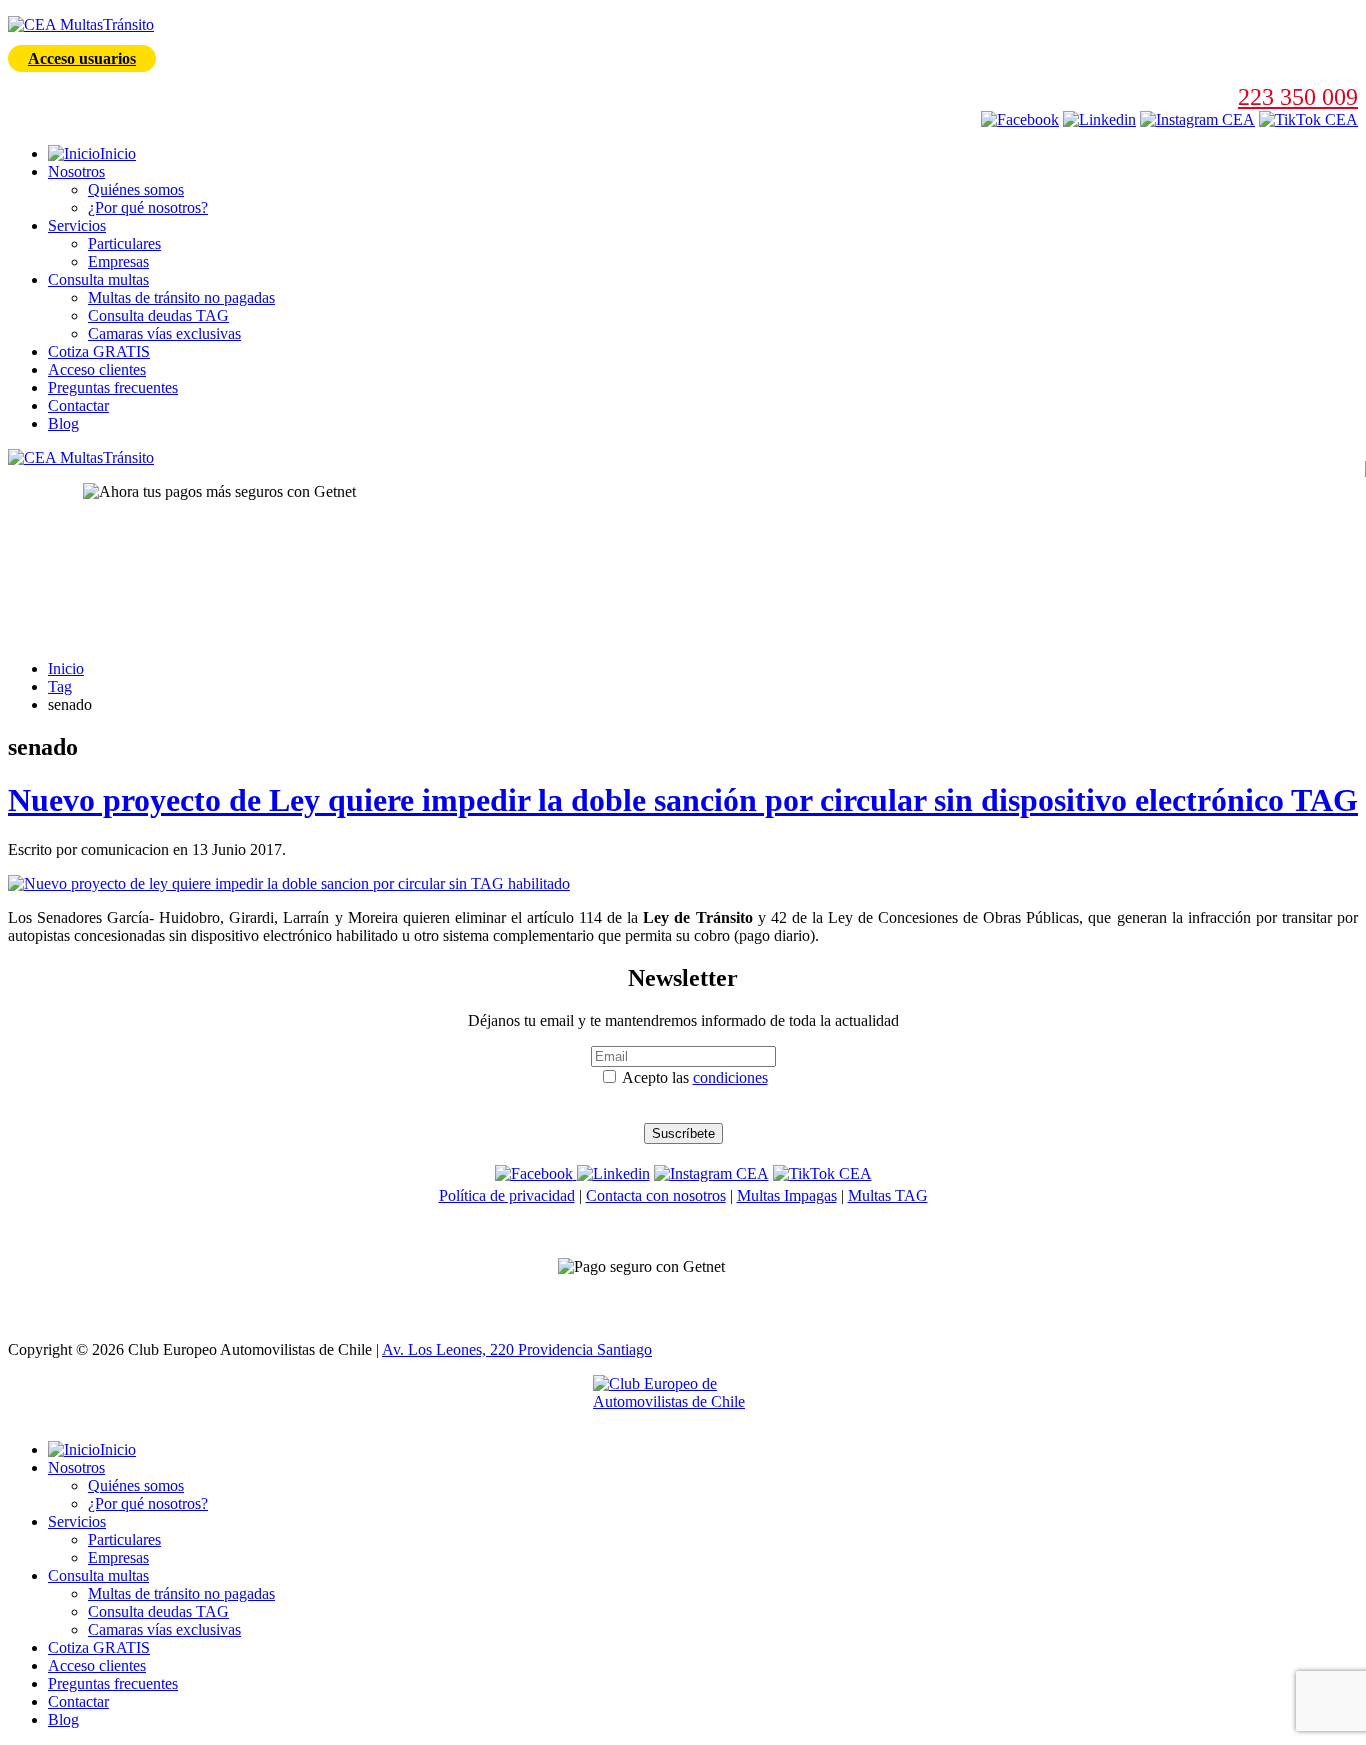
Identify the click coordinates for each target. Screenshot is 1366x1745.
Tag (60, 686)
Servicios (77, 225)
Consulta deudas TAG (158, 315)
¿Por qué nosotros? (148, 207)
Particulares (124, 243)
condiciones (730, 1077)
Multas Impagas (787, 1195)
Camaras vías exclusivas (164, 333)
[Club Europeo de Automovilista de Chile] (683, 1400)
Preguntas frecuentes (113, 387)
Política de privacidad (507, 1195)
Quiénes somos (136, 189)
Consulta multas (98, 279)
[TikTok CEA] (1308, 119)
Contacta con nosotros (656, 1195)
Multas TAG (888, 1195)
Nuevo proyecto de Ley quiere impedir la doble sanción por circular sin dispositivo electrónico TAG (683, 800)
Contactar (78, 405)
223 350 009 (1298, 97)
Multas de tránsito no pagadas (181, 297)
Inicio (66, 668)
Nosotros (76, 171)
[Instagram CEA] (1099, 119)
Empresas (118, 261)
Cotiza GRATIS (99, 351)
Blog (63, 423)
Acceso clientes (97, 369)
